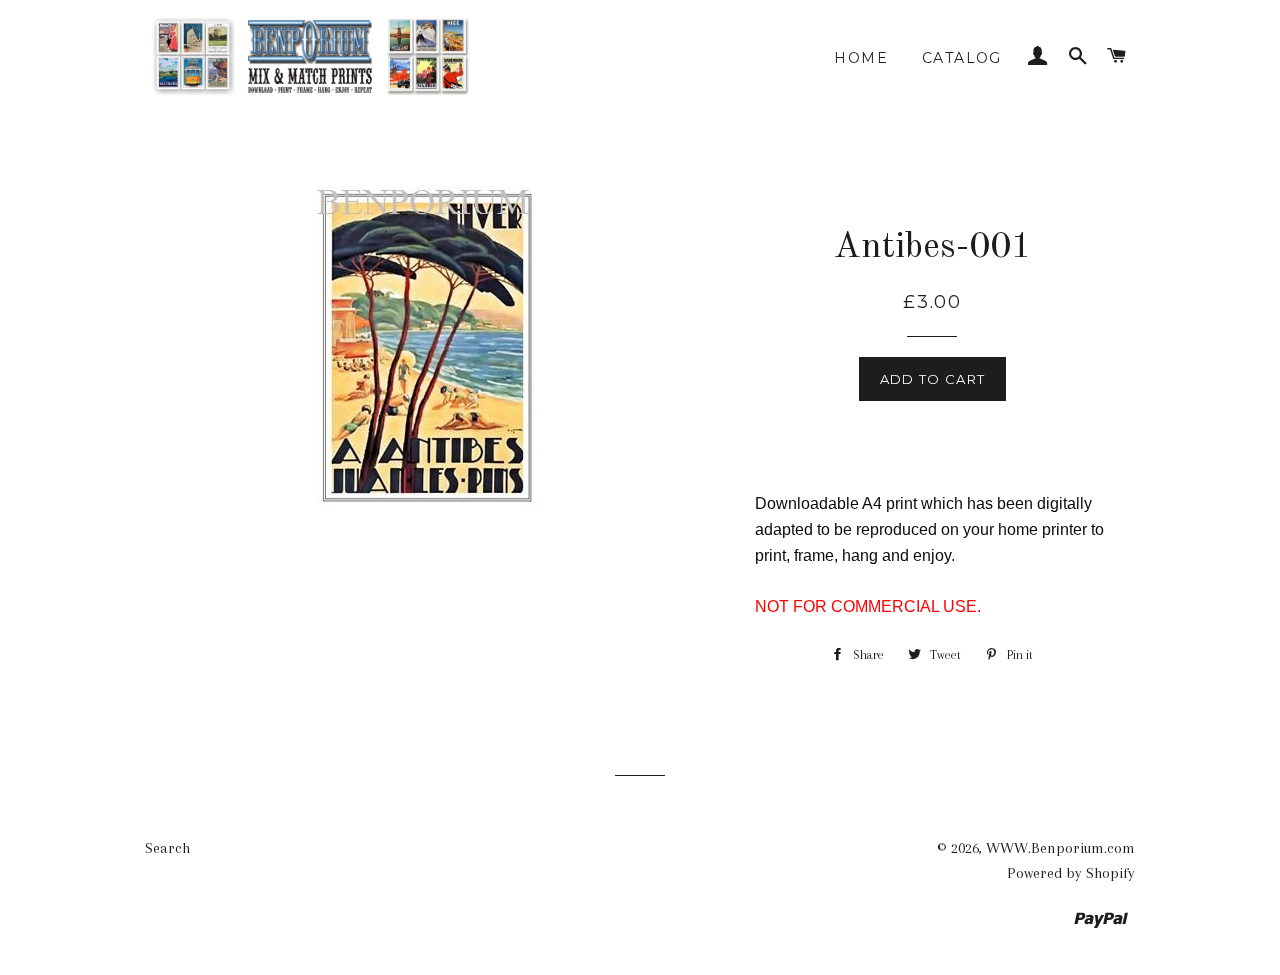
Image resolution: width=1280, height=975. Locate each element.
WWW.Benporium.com (1060, 848)
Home (861, 58)
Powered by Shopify (1071, 873)
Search (167, 848)
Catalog (962, 58)
